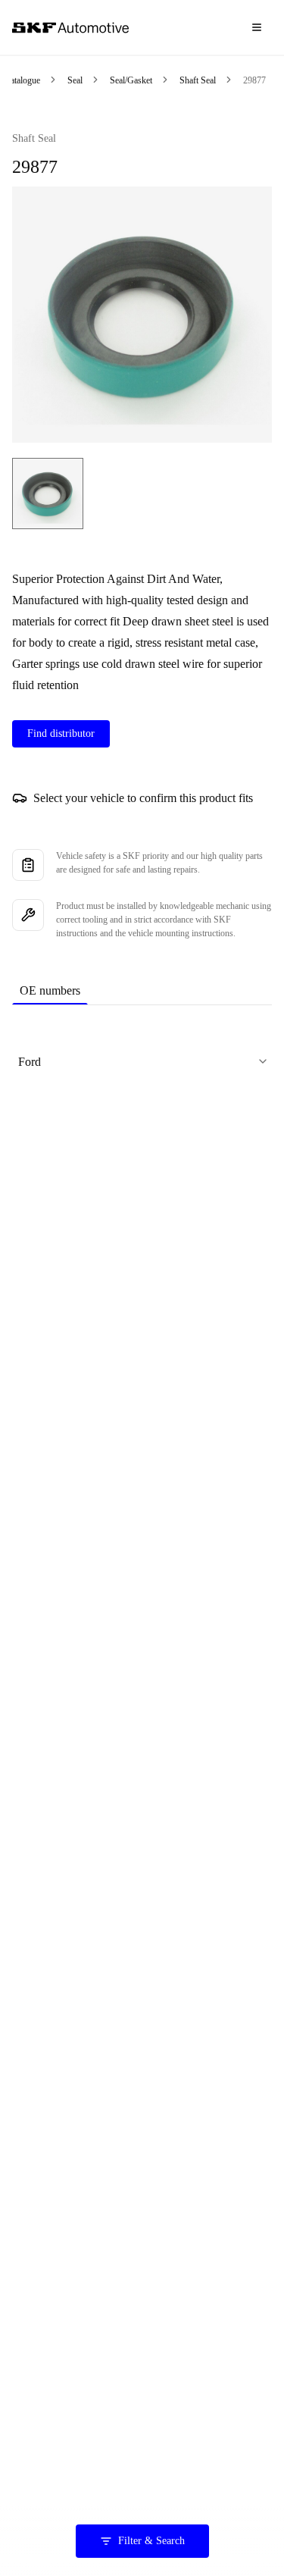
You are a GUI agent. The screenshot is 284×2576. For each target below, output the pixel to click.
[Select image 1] (48, 494)
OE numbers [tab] (50, 990)
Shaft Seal (198, 80)
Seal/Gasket (131, 80)
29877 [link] (254, 80)
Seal (75, 80)
